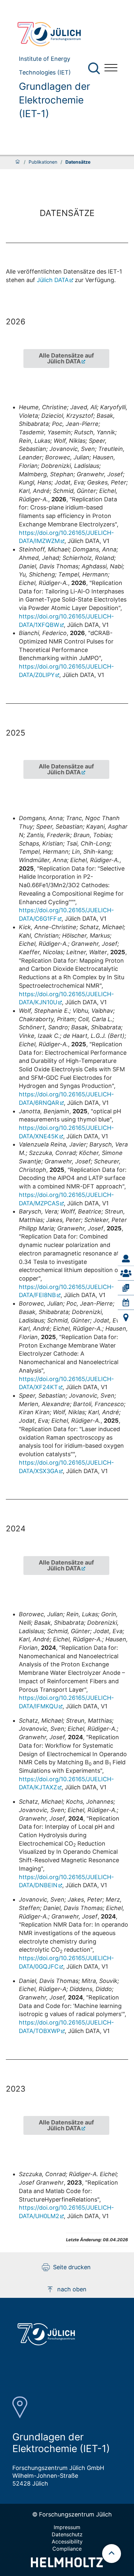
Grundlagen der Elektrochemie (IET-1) (54, 100)
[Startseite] (18, 162)
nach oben (72, 2289)
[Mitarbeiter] (126, 1273)
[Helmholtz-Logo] (67, 2565)
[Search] (95, 68)
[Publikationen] (126, 1288)
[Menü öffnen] (111, 68)
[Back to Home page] (56, 34)
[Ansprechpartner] (126, 1259)
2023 (16, 2089)
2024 (16, 1529)
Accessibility (67, 2542)
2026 (16, 322)
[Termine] (126, 1303)
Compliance (67, 2549)
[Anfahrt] (126, 1317)
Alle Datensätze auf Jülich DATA (66, 358)
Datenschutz (67, 2534)
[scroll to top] (112, 2554)
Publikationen (43, 162)
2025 (16, 733)
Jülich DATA (53, 280)
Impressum (67, 2527)
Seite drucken (72, 2267)
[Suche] (94, 68)
